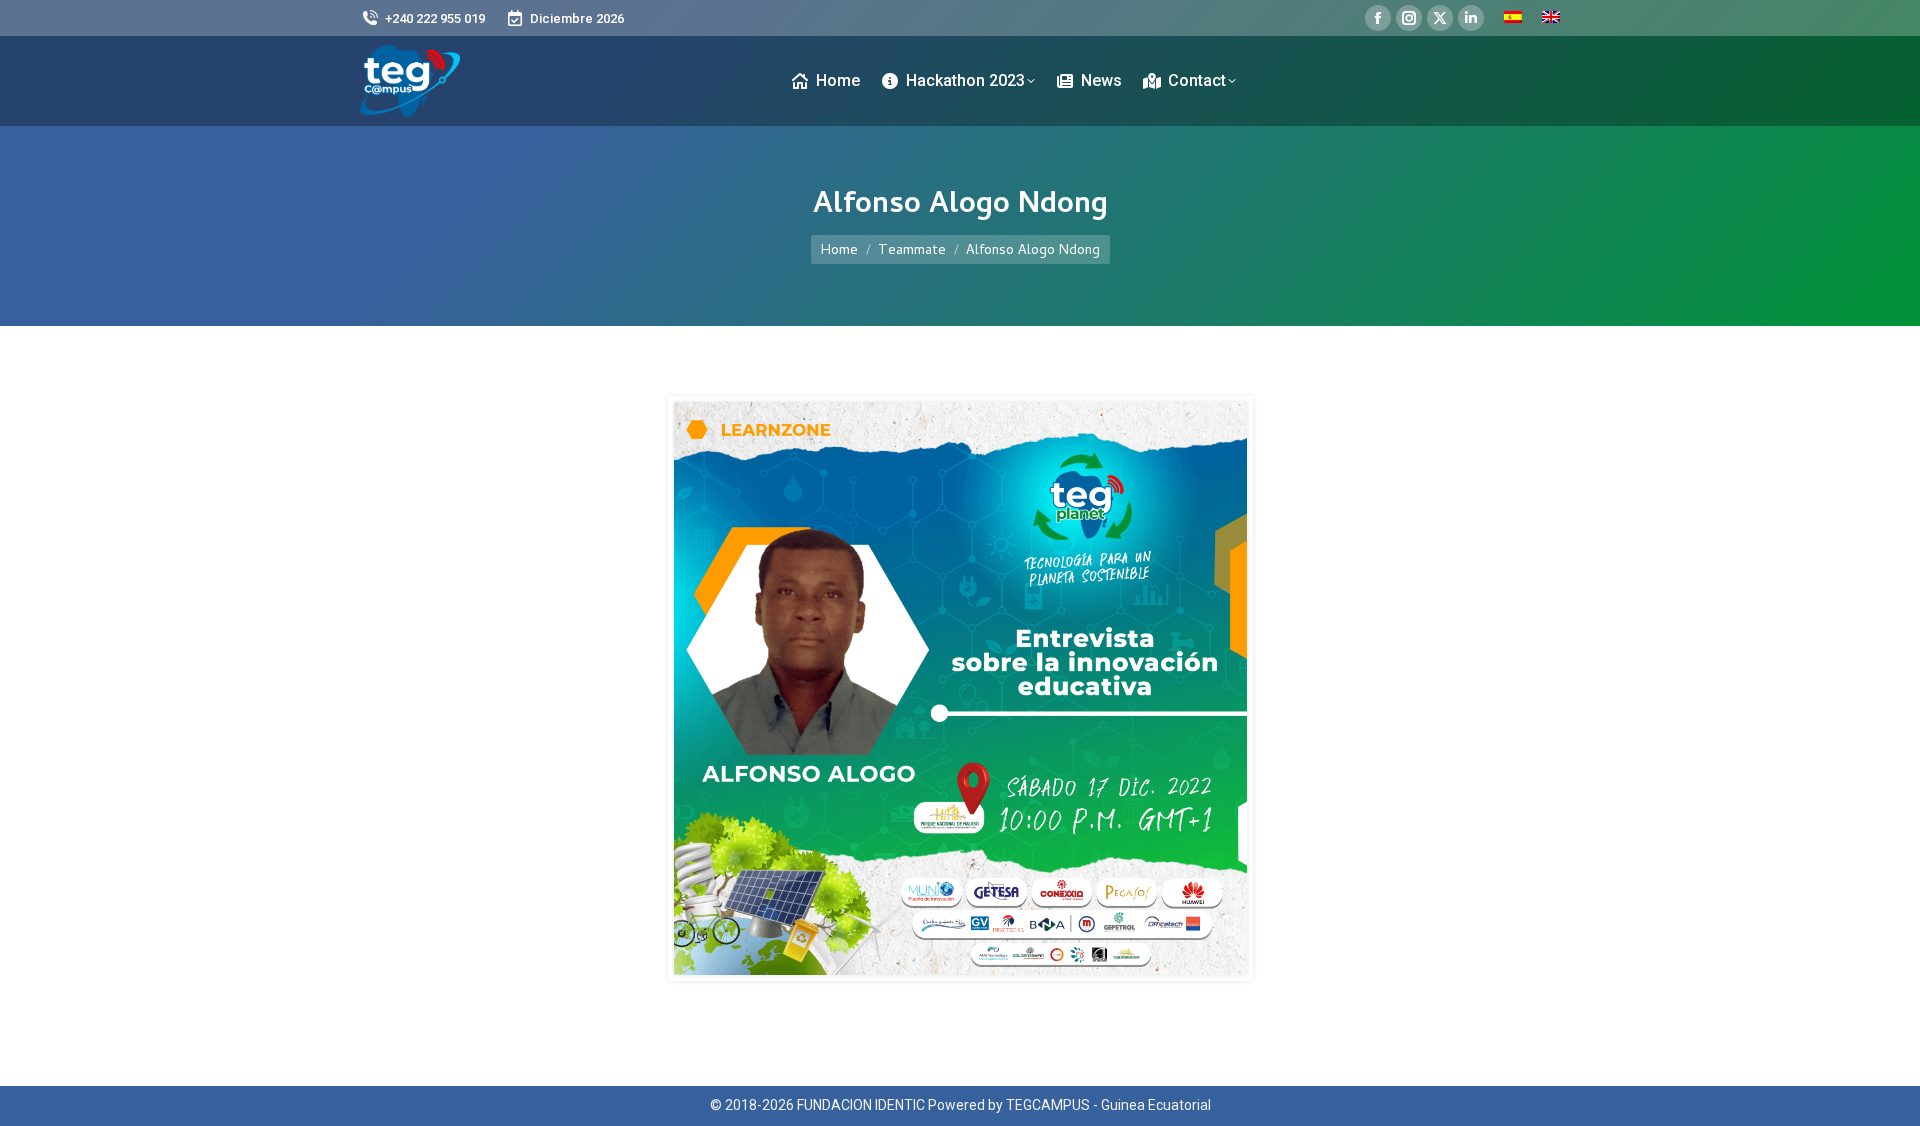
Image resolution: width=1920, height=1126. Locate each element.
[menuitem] (1513, 18)
